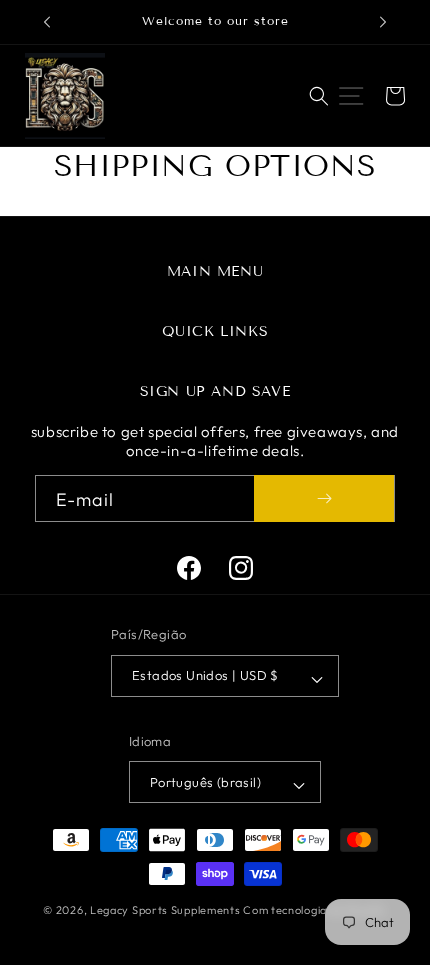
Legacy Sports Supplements (166, 910)
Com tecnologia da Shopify (315, 910)
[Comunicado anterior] (47, 22)
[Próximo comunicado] (383, 22)
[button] (319, 96)
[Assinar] (324, 498)
